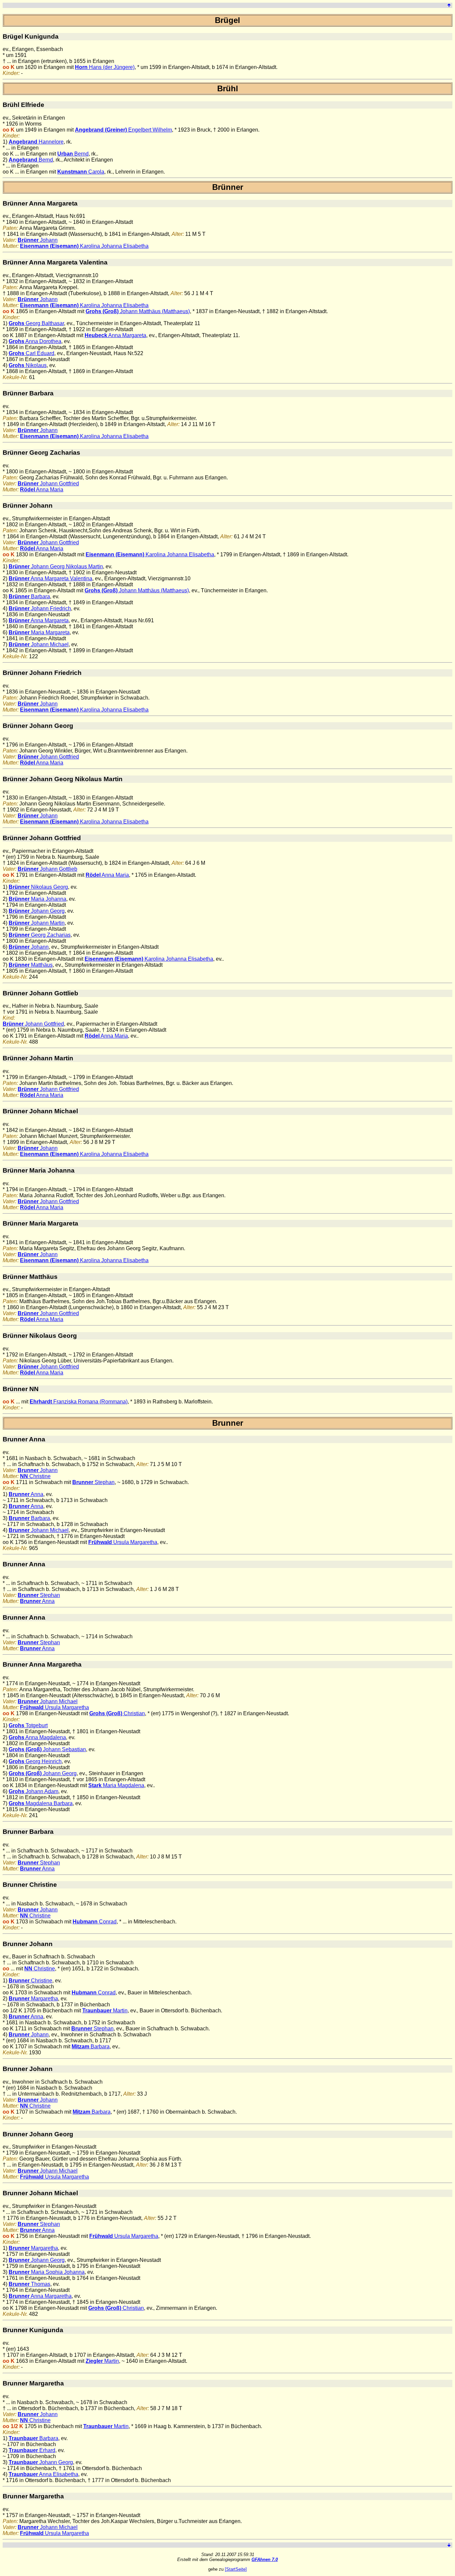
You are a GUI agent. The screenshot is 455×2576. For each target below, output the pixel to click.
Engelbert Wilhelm (123, 130)
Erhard (32, 2450)
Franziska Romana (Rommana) (79, 1402)
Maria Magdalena (116, 1785)
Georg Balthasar (36, 323)
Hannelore (36, 142)
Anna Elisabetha (43, 2474)
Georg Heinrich (35, 1761)
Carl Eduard (31, 353)
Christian (117, 1713)
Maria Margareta (39, 632)
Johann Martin (37, 923)
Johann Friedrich (40, 608)
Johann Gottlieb (47, 869)
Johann (38, 240)
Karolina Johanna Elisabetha (84, 246)
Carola (81, 172)
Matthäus (31, 965)
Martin (105, 2011)
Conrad (95, 1922)
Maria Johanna (37, 899)
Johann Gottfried (48, 484)
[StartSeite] (236, 2569)
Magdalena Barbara (41, 1803)
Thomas (29, 2284)
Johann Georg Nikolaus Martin (56, 566)
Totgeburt (28, 1725)
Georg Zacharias (40, 935)
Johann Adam (33, 1791)
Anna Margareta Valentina (50, 578)
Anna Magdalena (37, 1737)
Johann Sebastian (47, 1749)
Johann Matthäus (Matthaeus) (138, 311)
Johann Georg (37, 911)
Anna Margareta (115, 335)
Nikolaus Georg (38, 887)
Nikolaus (28, 365)
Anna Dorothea (35, 341)
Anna (26, 1494)
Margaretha (33, 1999)
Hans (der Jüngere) (105, 67)
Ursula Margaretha (123, 1542)
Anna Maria (42, 490)
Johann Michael (39, 644)
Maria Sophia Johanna (47, 2272)
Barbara (29, 596)
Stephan (93, 1482)
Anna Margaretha (40, 2296)
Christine (35, 1476)
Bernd (73, 154)
